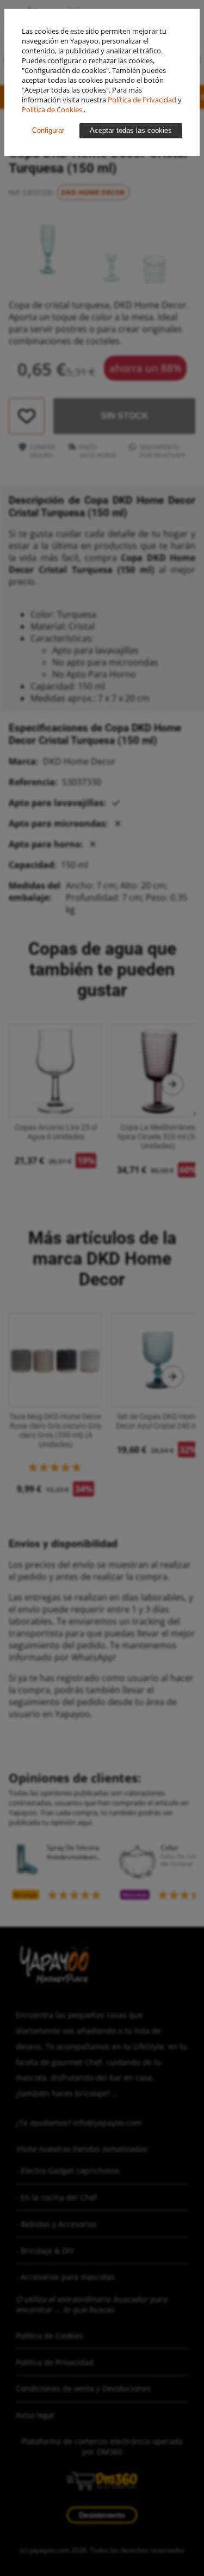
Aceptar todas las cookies (131, 130)
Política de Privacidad (143, 100)
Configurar (48, 130)
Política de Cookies (53, 109)
